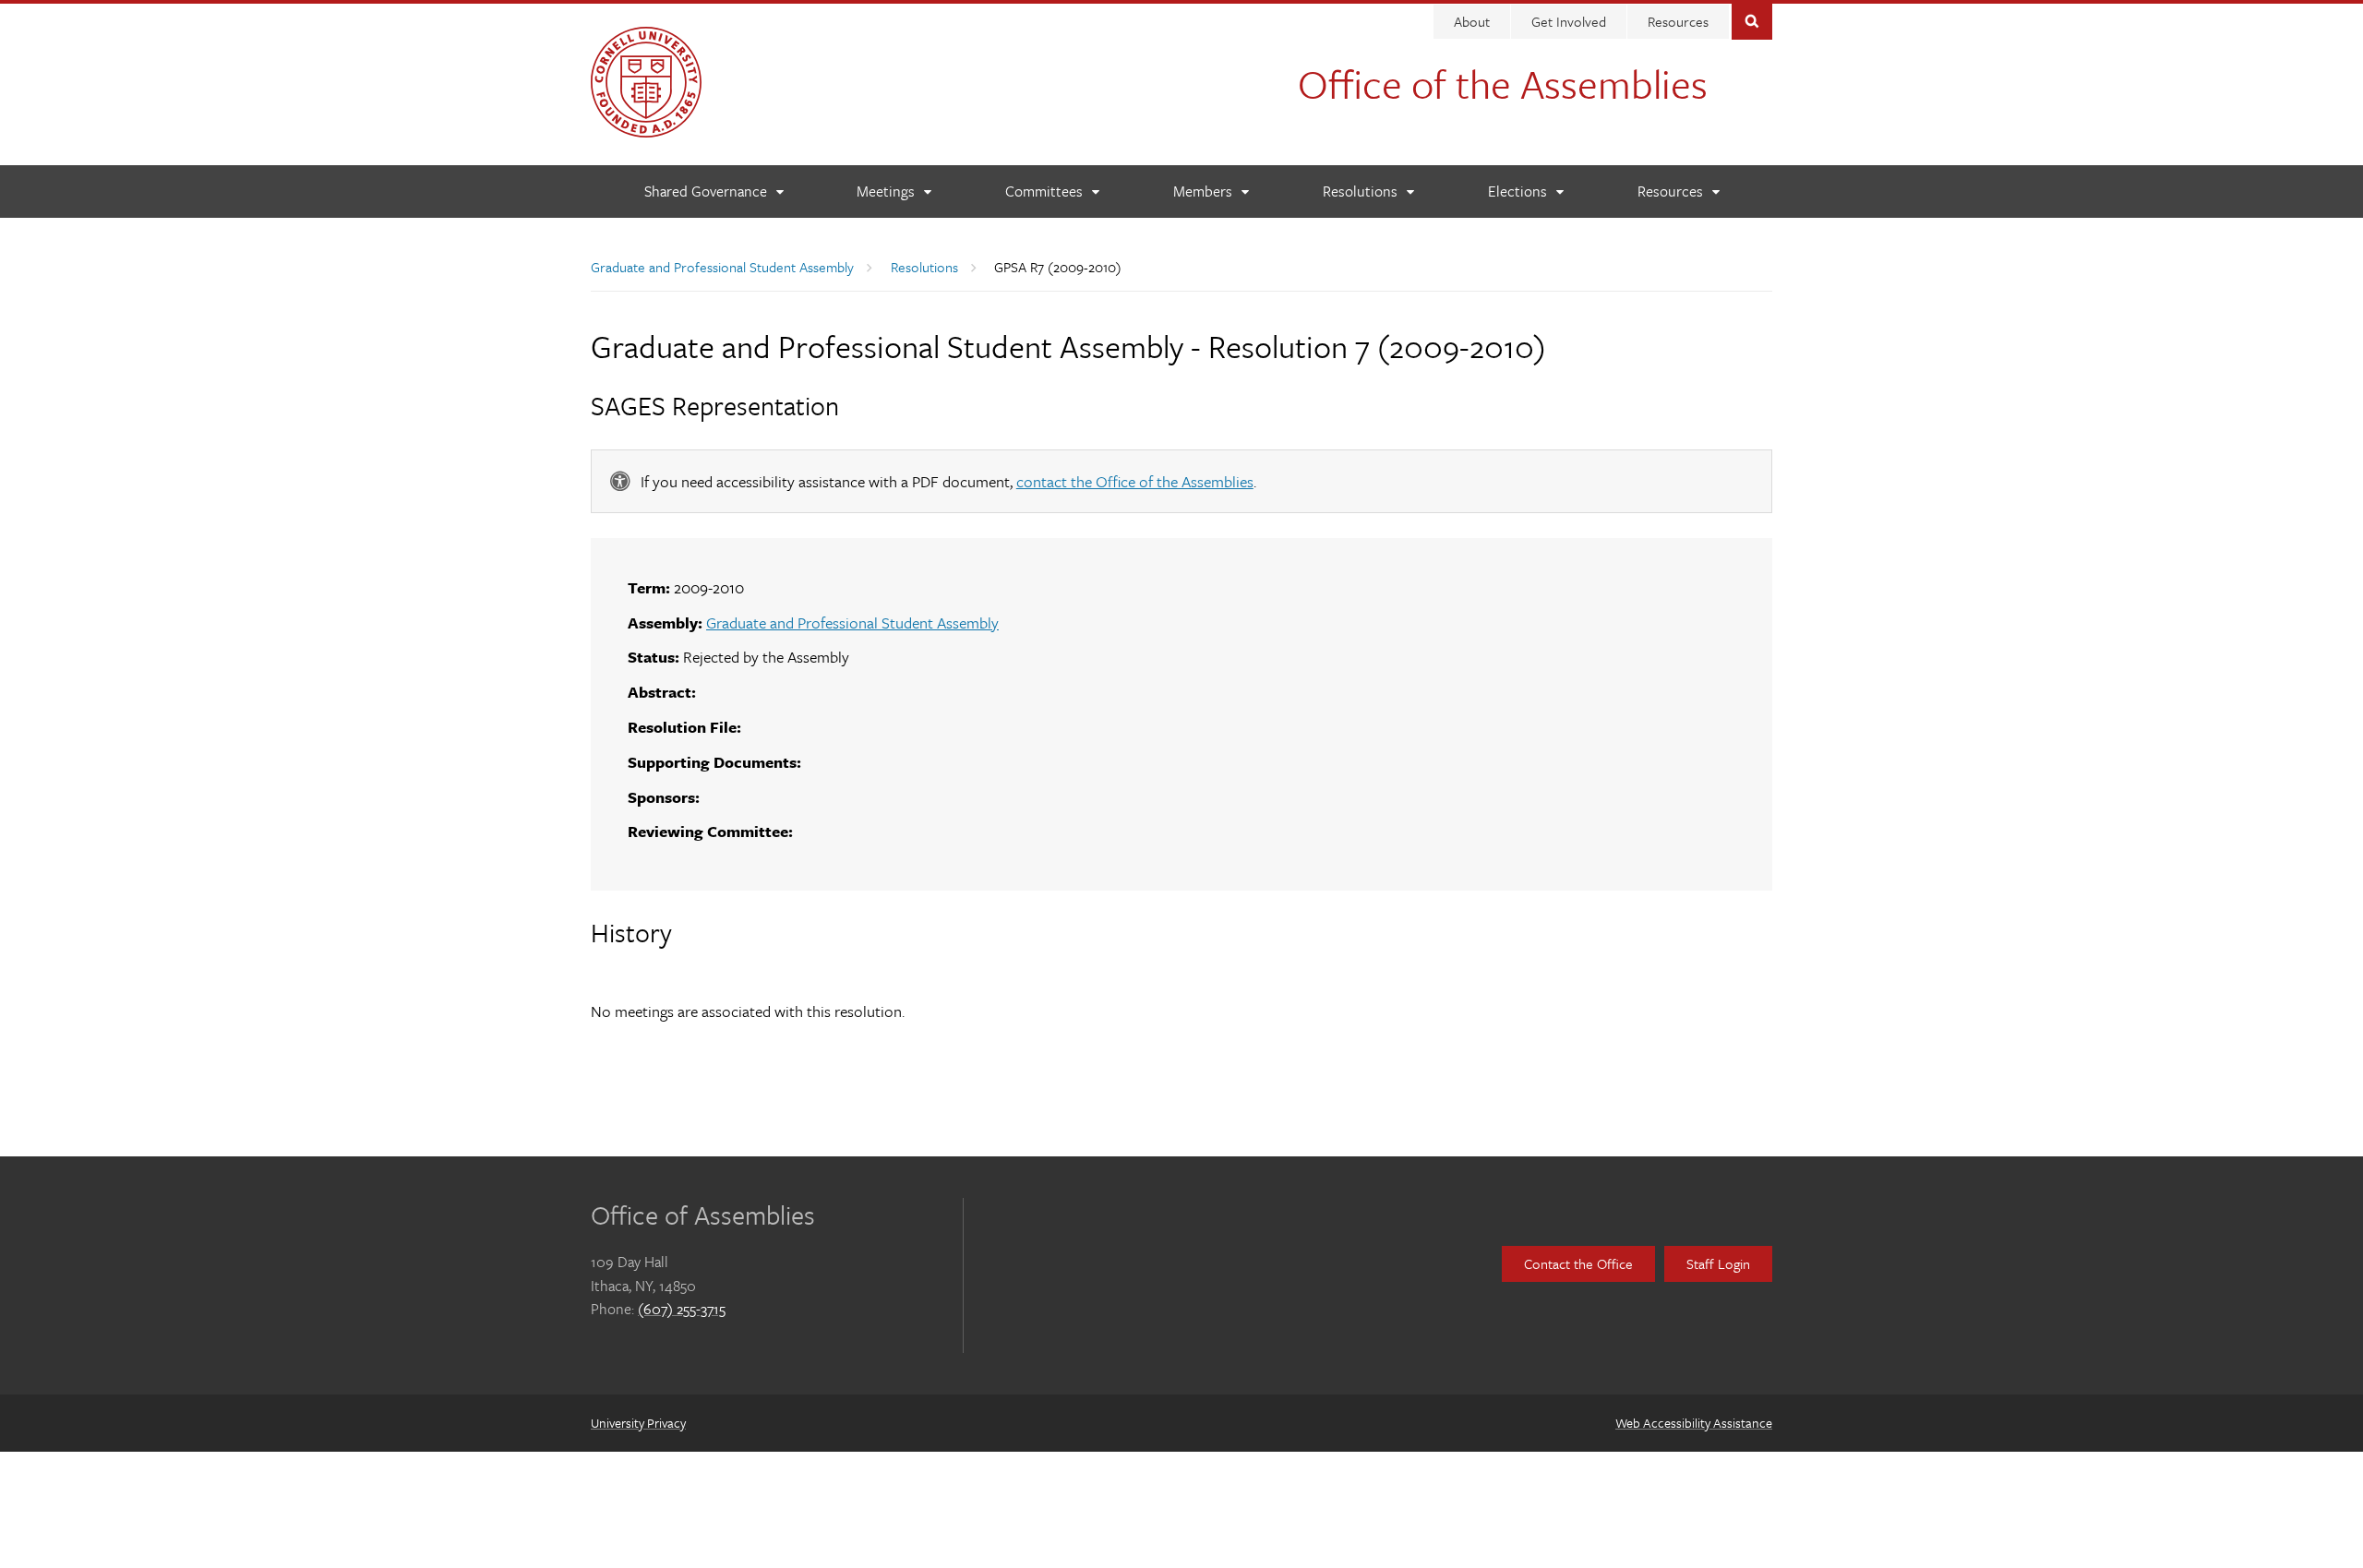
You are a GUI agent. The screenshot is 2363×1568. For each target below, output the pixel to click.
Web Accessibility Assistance (1694, 1423)
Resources (1678, 21)
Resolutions (924, 267)
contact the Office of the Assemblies (1135, 481)
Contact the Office (1578, 1263)
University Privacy (638, 1423)
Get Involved (1569, 21)
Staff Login (1718, 1263)
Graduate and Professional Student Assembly (722, 267)
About (1472, 21)
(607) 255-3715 (682, 1309)
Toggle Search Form (1752, 20)
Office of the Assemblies (1503, 83)
